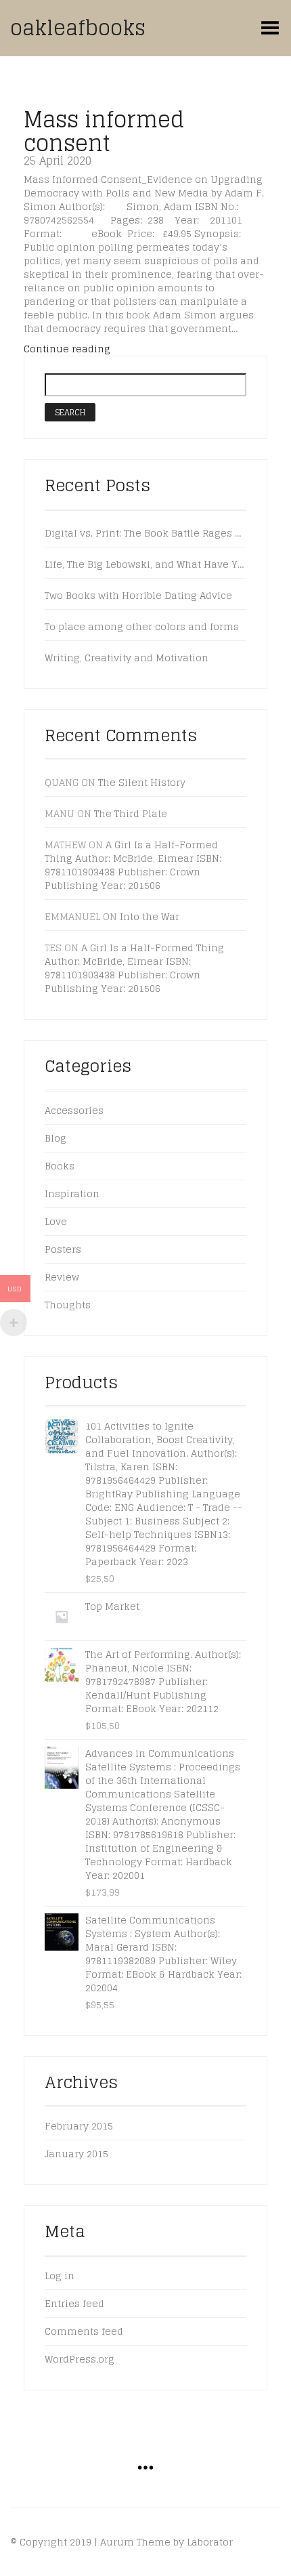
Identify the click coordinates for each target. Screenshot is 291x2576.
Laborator (210, 2542)
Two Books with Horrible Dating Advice (138, 596)
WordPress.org (80, 2359)
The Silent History (142, 782)
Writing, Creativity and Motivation (127, 658)
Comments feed (84, 2331)
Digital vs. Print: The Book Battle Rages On (145, 533)
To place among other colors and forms (142, 627)
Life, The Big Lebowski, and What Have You (145, 564)
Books (60, 1166)
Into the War (150, 916)
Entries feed (74, 2303)
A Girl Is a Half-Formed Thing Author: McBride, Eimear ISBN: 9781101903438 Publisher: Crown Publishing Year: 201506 (133, 865)
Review (62, 1277)
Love (56, 1221)
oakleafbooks (78, 28)
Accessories (74, 1110)
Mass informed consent (104, 131)
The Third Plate (131, 813)
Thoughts (68, 1305)
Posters (63, 1249)
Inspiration (72, 1193)
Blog (55, 1138)
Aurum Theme (135, 2542)
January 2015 (76, 2154)
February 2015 (79, 2126)
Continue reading (67, 349)
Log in (60, 2276)
